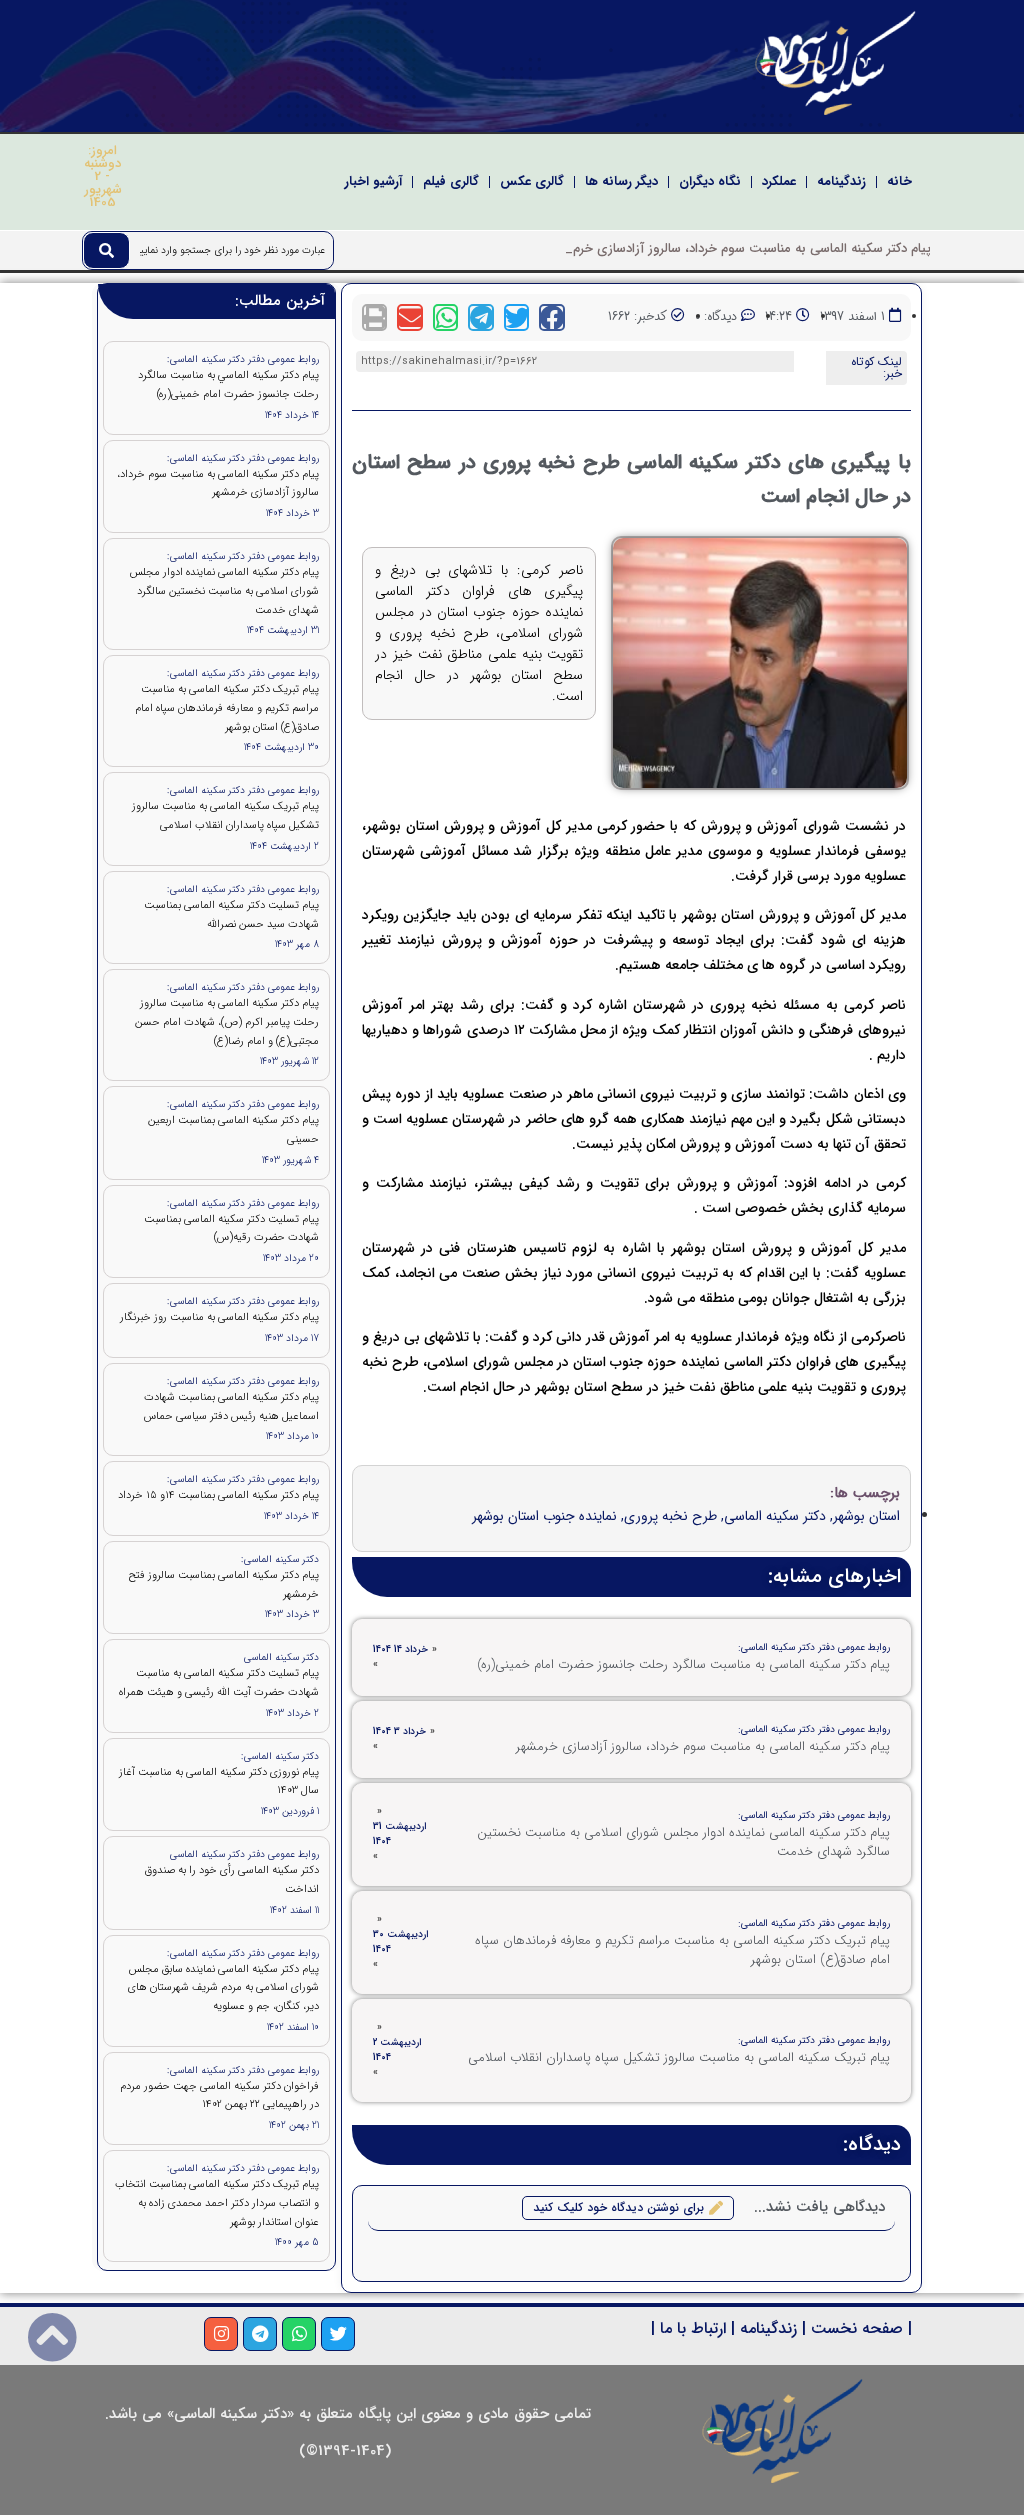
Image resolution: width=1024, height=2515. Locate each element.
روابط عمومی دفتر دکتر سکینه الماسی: (814, 1647)
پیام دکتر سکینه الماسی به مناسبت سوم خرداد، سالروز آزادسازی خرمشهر (703, 1746)
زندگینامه (841, 181)
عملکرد (779, 181)
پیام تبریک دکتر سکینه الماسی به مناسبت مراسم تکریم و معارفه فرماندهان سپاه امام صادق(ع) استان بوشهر (682, 1950)
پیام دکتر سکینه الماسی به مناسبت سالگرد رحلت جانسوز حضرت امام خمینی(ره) (683, 1664)
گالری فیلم (451, 181)
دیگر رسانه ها (621, 181)
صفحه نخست (857, 2328)
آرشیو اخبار (373, 181)
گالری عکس (532, 181)
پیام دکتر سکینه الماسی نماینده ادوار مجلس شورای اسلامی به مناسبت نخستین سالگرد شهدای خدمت (683, 1842)
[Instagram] (221, 2334)
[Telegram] (260, 2334)
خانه (899, 181)
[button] (551, 317)
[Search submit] (106, 250)
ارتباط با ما (693, 2328)
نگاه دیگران (710, 181)
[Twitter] (338, 2334)
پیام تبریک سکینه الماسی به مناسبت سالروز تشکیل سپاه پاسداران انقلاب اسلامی (679, 2057)
